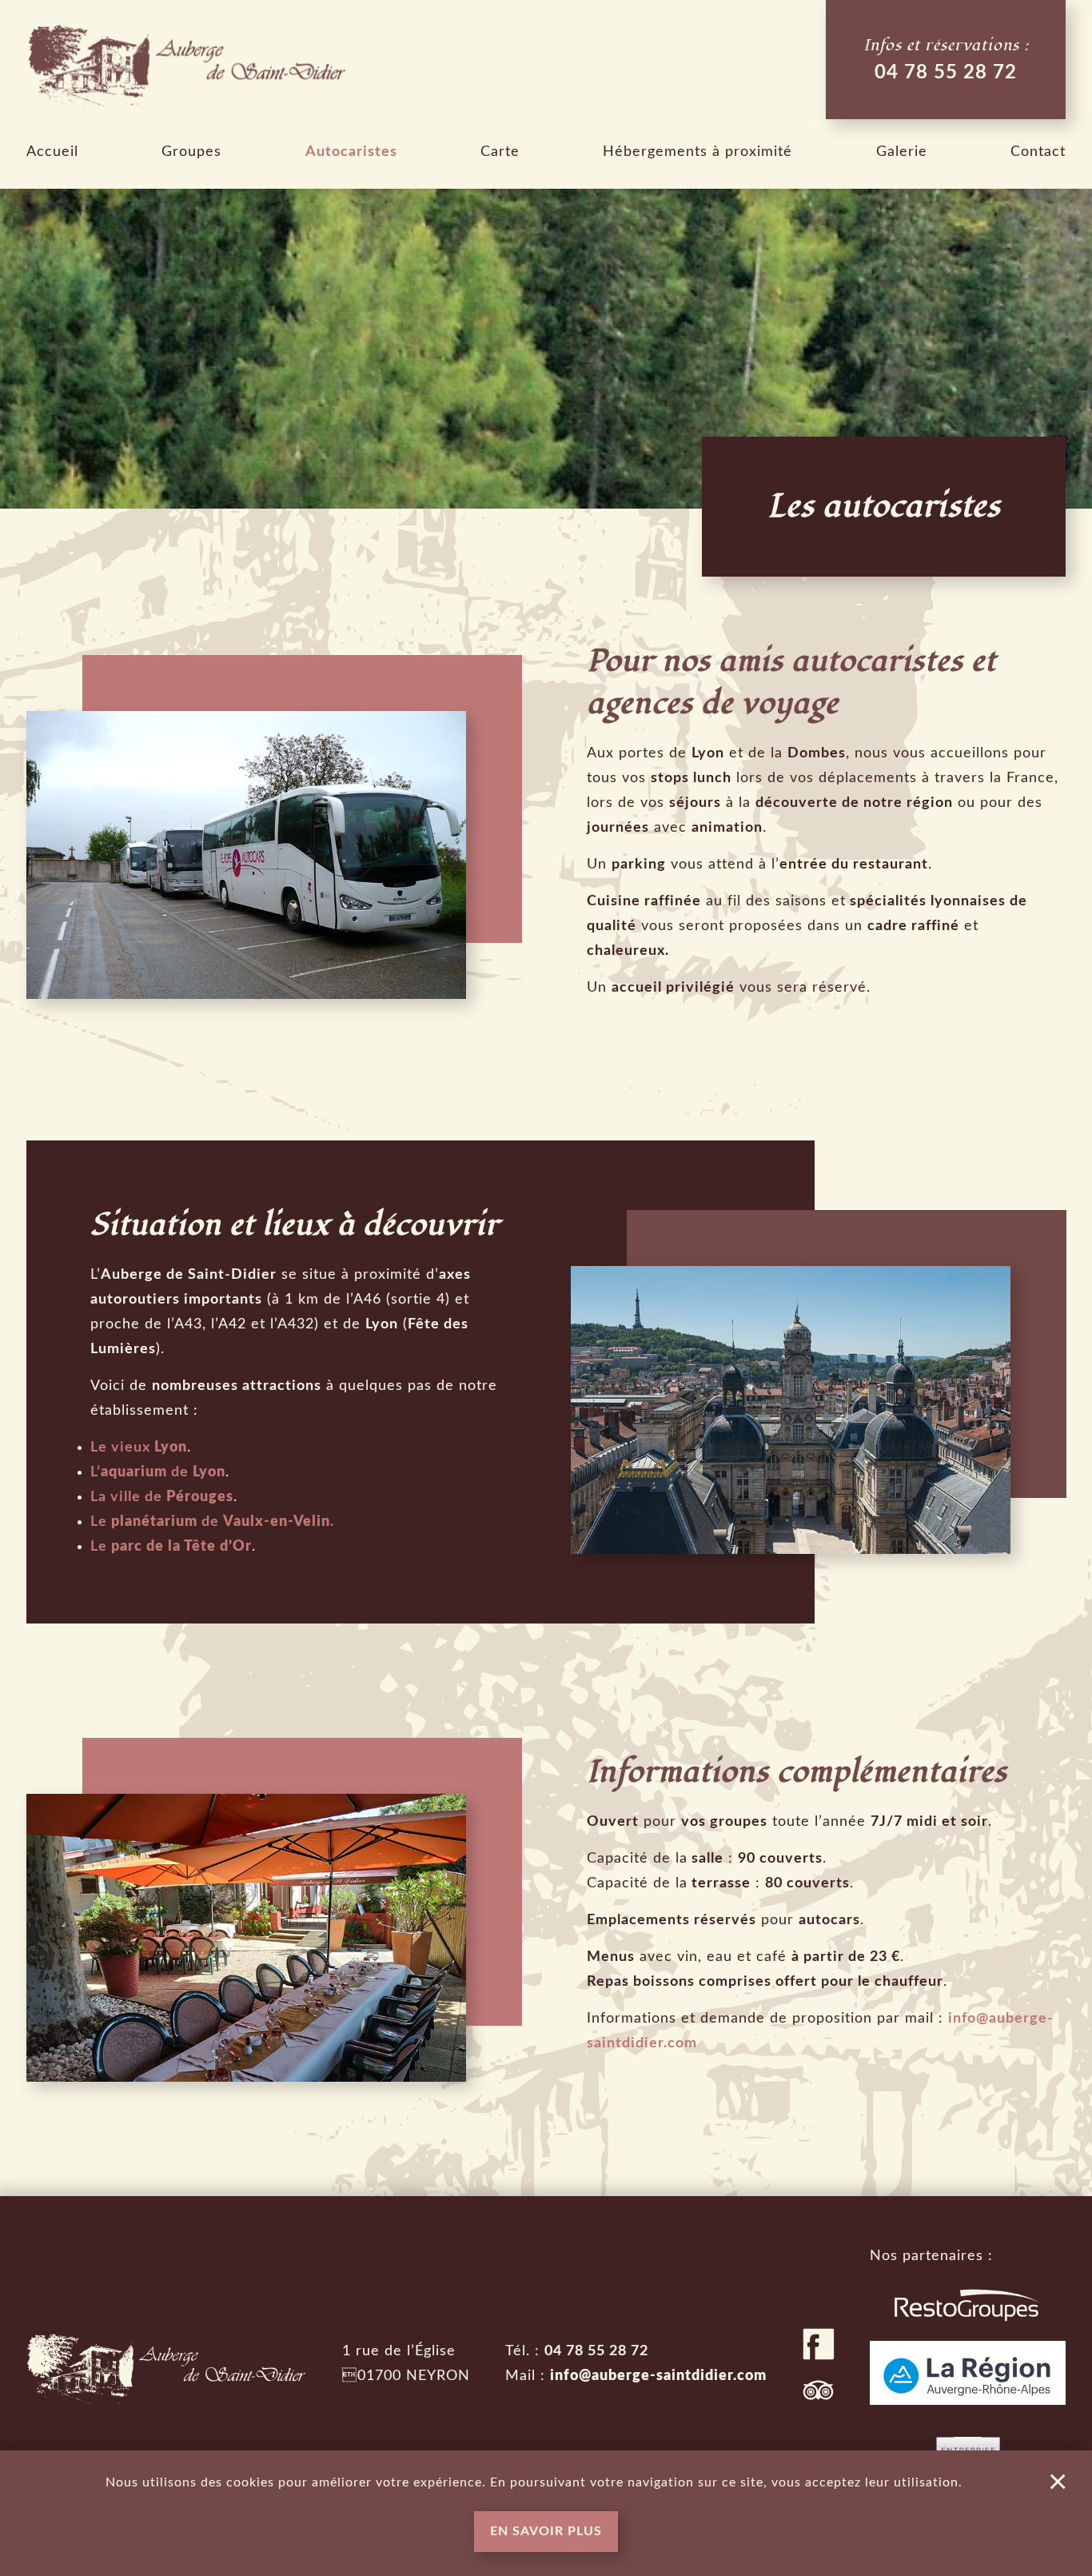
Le (171, 1547)
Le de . (212, 1522)
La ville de (162, 1497)
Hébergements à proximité (697, 152)
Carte (500, 152)
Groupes (191, 152)
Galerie (902, 152)
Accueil (52, 152)
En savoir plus (546, 2531)
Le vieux (139, 1448)
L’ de (158, 1472)
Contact (1038, 152)
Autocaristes (351, 152)
